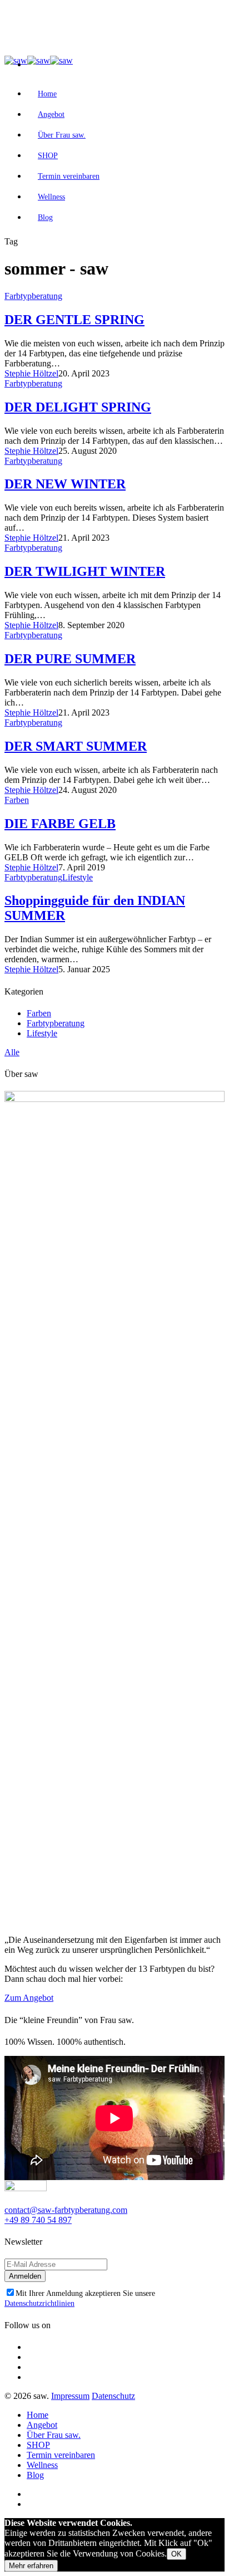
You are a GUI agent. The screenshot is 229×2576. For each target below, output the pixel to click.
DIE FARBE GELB (60, 824)
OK (176, 2554)
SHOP (48, 156)
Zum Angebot (29, 1998)
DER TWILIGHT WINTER (85, 571)
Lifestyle (78, 877)
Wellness (51, 197)
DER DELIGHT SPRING (78, 407)
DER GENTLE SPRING (74, 320)
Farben (17, 800)
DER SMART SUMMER (76, 746)
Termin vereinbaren (69, 176)
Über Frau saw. (62, 135)
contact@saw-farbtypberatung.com (66, 2210)
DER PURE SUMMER (70, 659)
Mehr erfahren (31, 2566)
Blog (45, 217)
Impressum (70, 2396)
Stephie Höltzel (31, 373)
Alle (12, 1052)
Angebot (51, 114)
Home (47, 94)
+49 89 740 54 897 (38, 2220)
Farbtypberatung (33, 296)
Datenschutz (113, 2396)
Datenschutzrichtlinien (39, 2303)
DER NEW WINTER (65, 484)
